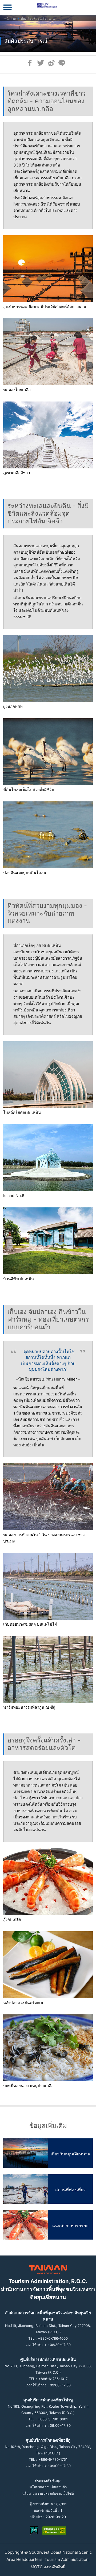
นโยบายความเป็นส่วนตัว (48, 2487)
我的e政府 (34, 2530)
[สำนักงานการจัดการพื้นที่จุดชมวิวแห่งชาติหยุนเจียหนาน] (48, 7)
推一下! (41, 63)
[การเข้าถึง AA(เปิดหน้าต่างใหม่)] (54, 2530)
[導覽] (7, 7)
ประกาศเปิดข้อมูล (48, 2481)
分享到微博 (51, 63)
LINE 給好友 (62, 63)
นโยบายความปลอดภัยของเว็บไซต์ (48, 2493)
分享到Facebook (30, 63)
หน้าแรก (10, 18)
